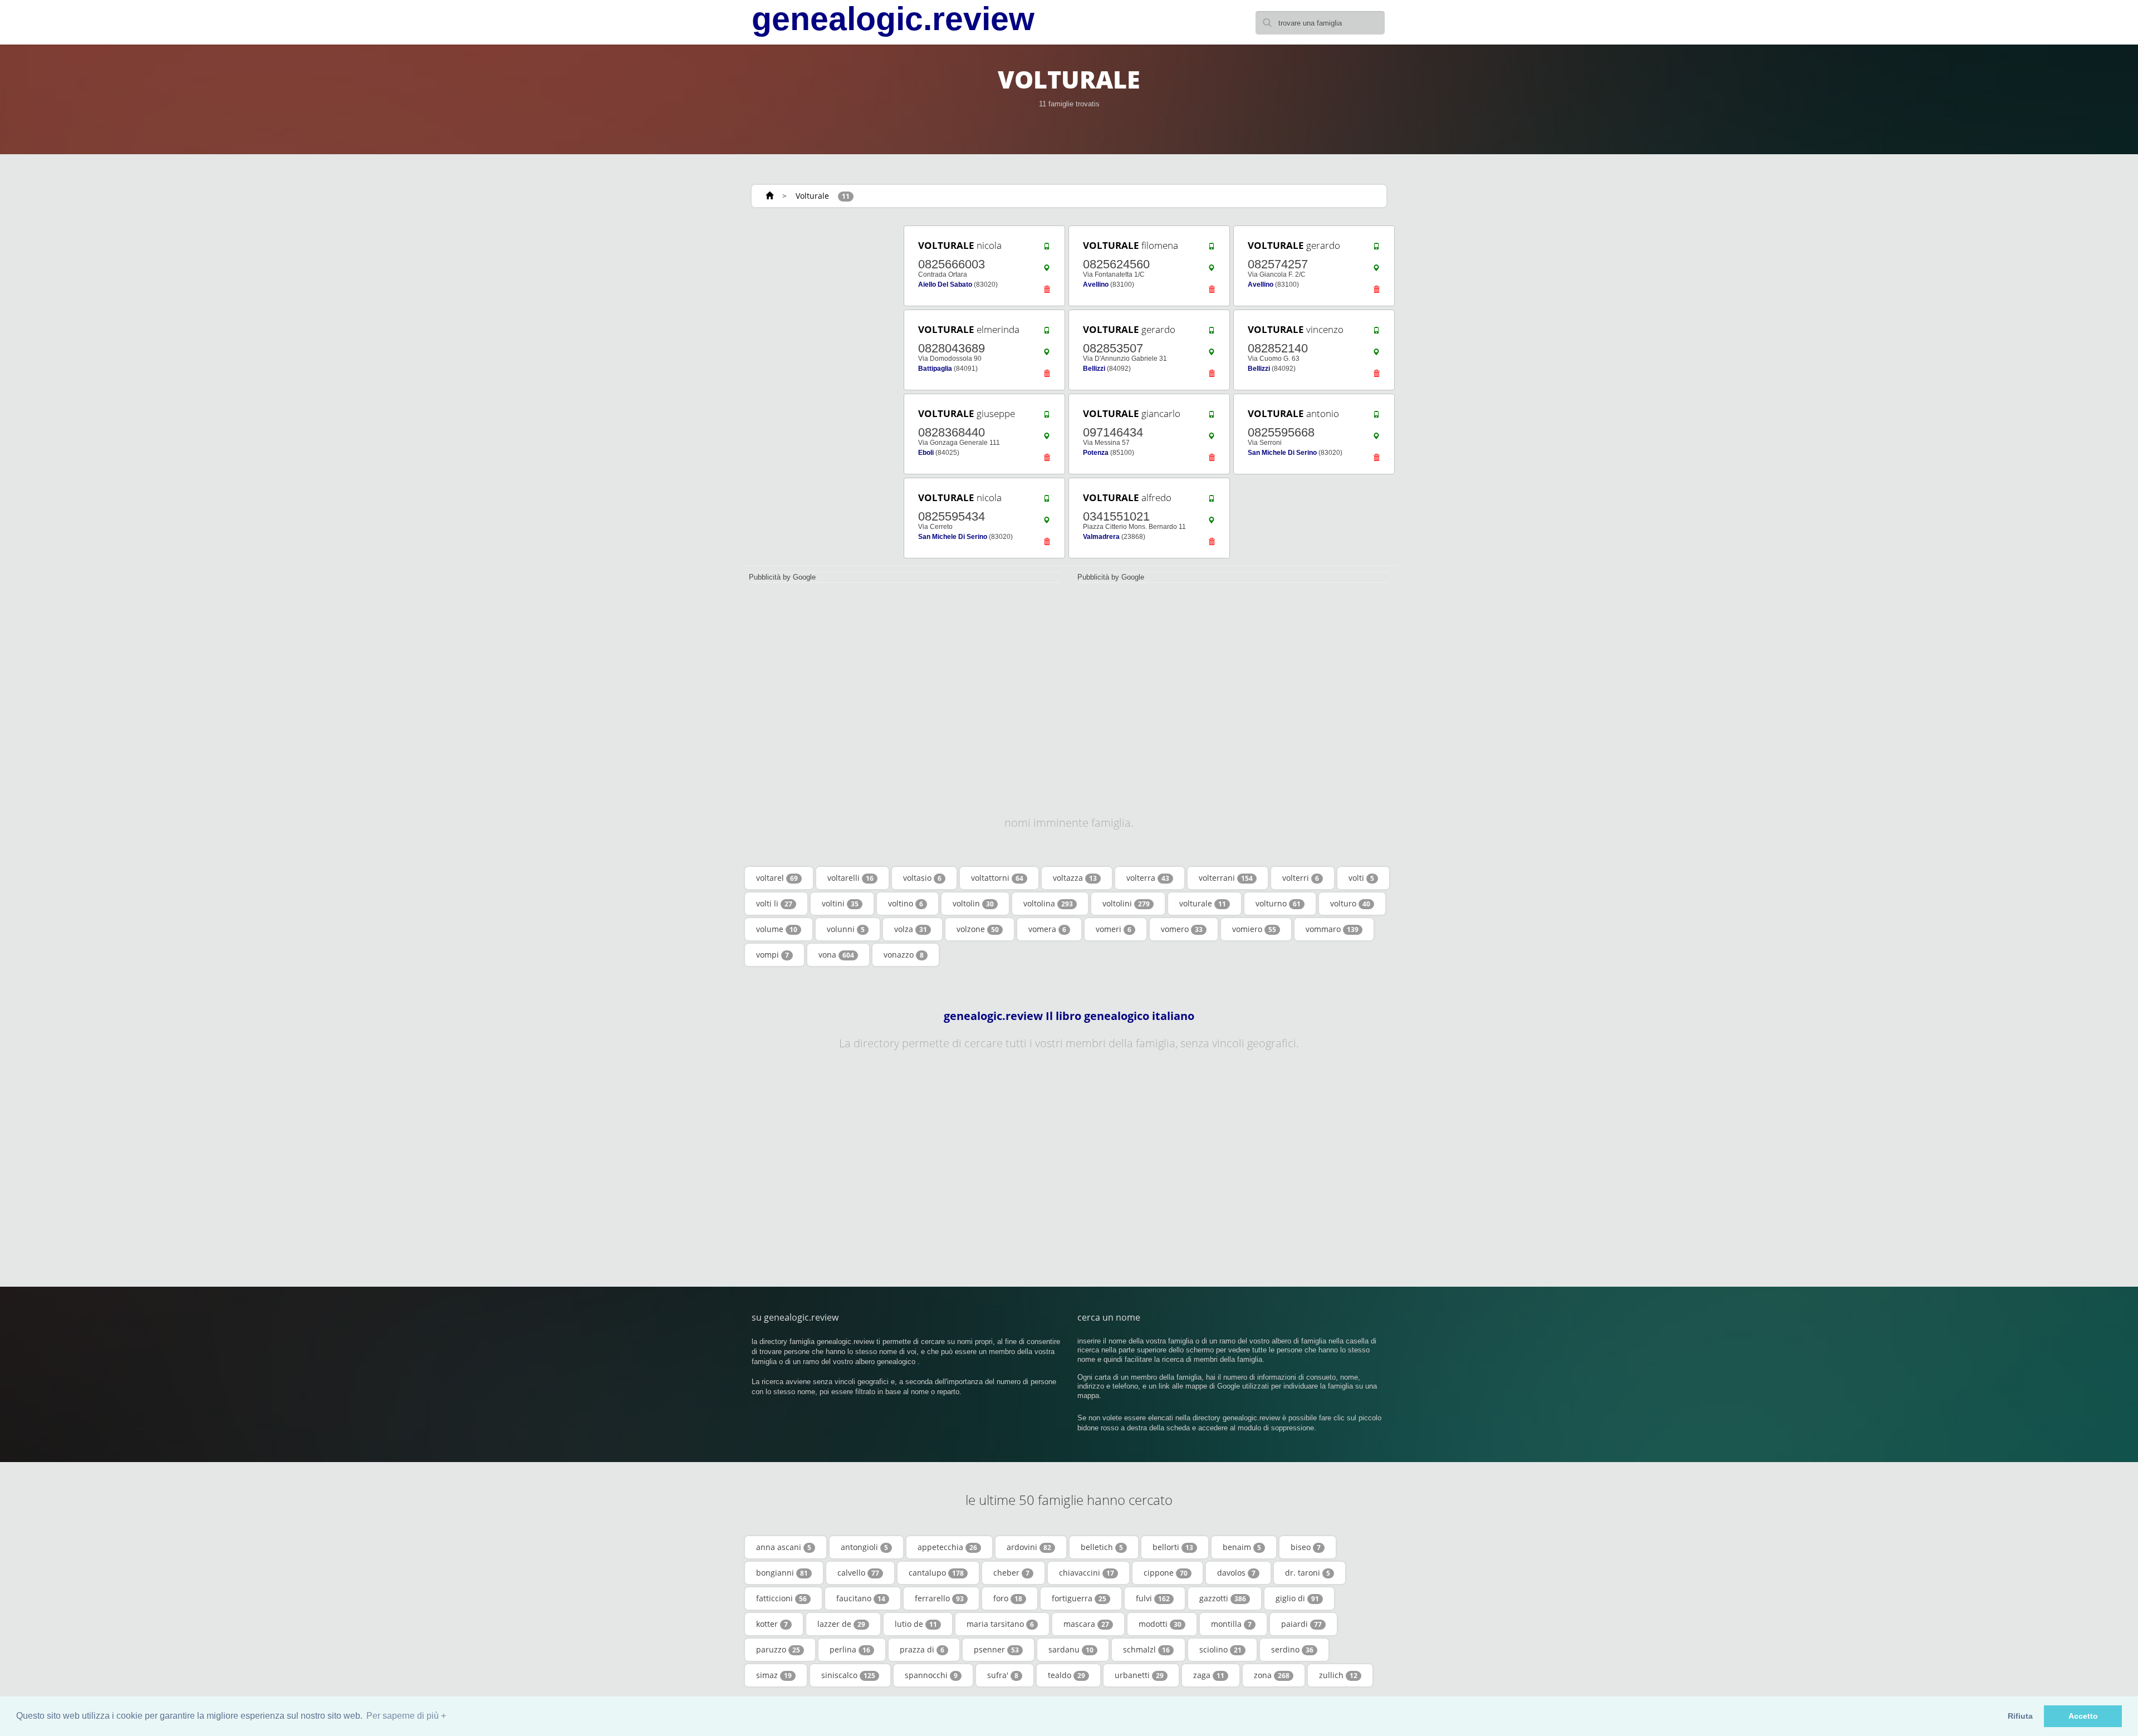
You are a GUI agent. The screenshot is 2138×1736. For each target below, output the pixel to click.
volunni (846, 929)
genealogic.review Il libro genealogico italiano (1069, 1016)
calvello (858, 1573)
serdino (1292, 1649)
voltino (906, 903)
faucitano (861, 1598)
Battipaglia (935, 369)
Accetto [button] (2083, 1716)
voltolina (1048, 903)
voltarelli (850, 878)
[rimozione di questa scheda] (1047, 292)
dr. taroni (1308, 1573)
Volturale (812, 196)
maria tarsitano (1000, 1624)
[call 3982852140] (1376, 333)
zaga (1209, 1675)
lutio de (916, 1624)
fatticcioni (781, 1598)
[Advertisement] (818, 391)
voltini (840, 903)
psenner (996, 1649)
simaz (774, 1675)
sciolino (1220, 1649)
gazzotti (1223, 1598)
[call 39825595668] (1376, 417)
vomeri (1114, 929)
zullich (1338, 1675)
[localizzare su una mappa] (1047, 271)
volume (777, 929)
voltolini (1126, 903)
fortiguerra (1079, 1598)
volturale (1203, 903)
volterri (1301, 878)
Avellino (1096, 285)
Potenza (1096, 453)
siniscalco (848, 1675)
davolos (1236, 1573)
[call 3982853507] (1212, 333)
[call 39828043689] (1047, 333)
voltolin (973, 903)
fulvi (1153, 1598)
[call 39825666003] (1047, 249)
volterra (1148, 878)
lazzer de (841, 1624)
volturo (1350, 903)
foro (1008, 1598)
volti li (774, 903)
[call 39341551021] (1212, 501)
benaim (1242, 1547)
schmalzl (1146, 1649)
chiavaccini (1087, 1573)
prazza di (922, 1649)
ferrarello (939, 1598)
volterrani (1226, 878)
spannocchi (931, 1675)
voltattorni (997, 878)
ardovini (1029, 1547)
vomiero (1254, 929)
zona (1272, 1675)
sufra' (1003, 1675)
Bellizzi (1094, 369)
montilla (1231, 1624)
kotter (772, 1624)
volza (911, 929)
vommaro (1332, 929)
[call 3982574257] (1376, 249)
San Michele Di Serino (1282, 453)
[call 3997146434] (1212, 417)
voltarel (777, 878)
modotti (1160, 1624)
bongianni (782, 1573)
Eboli (926, 453)
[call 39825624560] (1212, 249)
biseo (1306, 1547)
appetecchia (947, 1547)
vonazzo (904, 955)
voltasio (922, 878)
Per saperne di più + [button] (406, 1716)
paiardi (1301, 1624)
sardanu (1071, 1649)
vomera (1047, 929)
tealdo (1066, 1675)
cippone (1166, 1573)
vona (836, 955)
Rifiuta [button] (2020, 1716)
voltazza (1075, 878)
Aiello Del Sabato (945, 285)
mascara (1086, 1624)
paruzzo (778, 1649)
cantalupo (936, 1573)
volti (1361, 878)
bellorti (1173, 1547)
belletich (1102, 1547)
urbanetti (1139, 1675)
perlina (850, 1649)
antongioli (864, 1547)
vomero (1182, 929)
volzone (978, 929)
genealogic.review (893, 19)
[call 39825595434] (1047, 501)
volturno (1278, 903)
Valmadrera (1101, 537)
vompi (773, 955)
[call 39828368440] (1047, 417)
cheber (1011, 1573)
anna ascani (784, 1547)
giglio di (1297, 1598)
